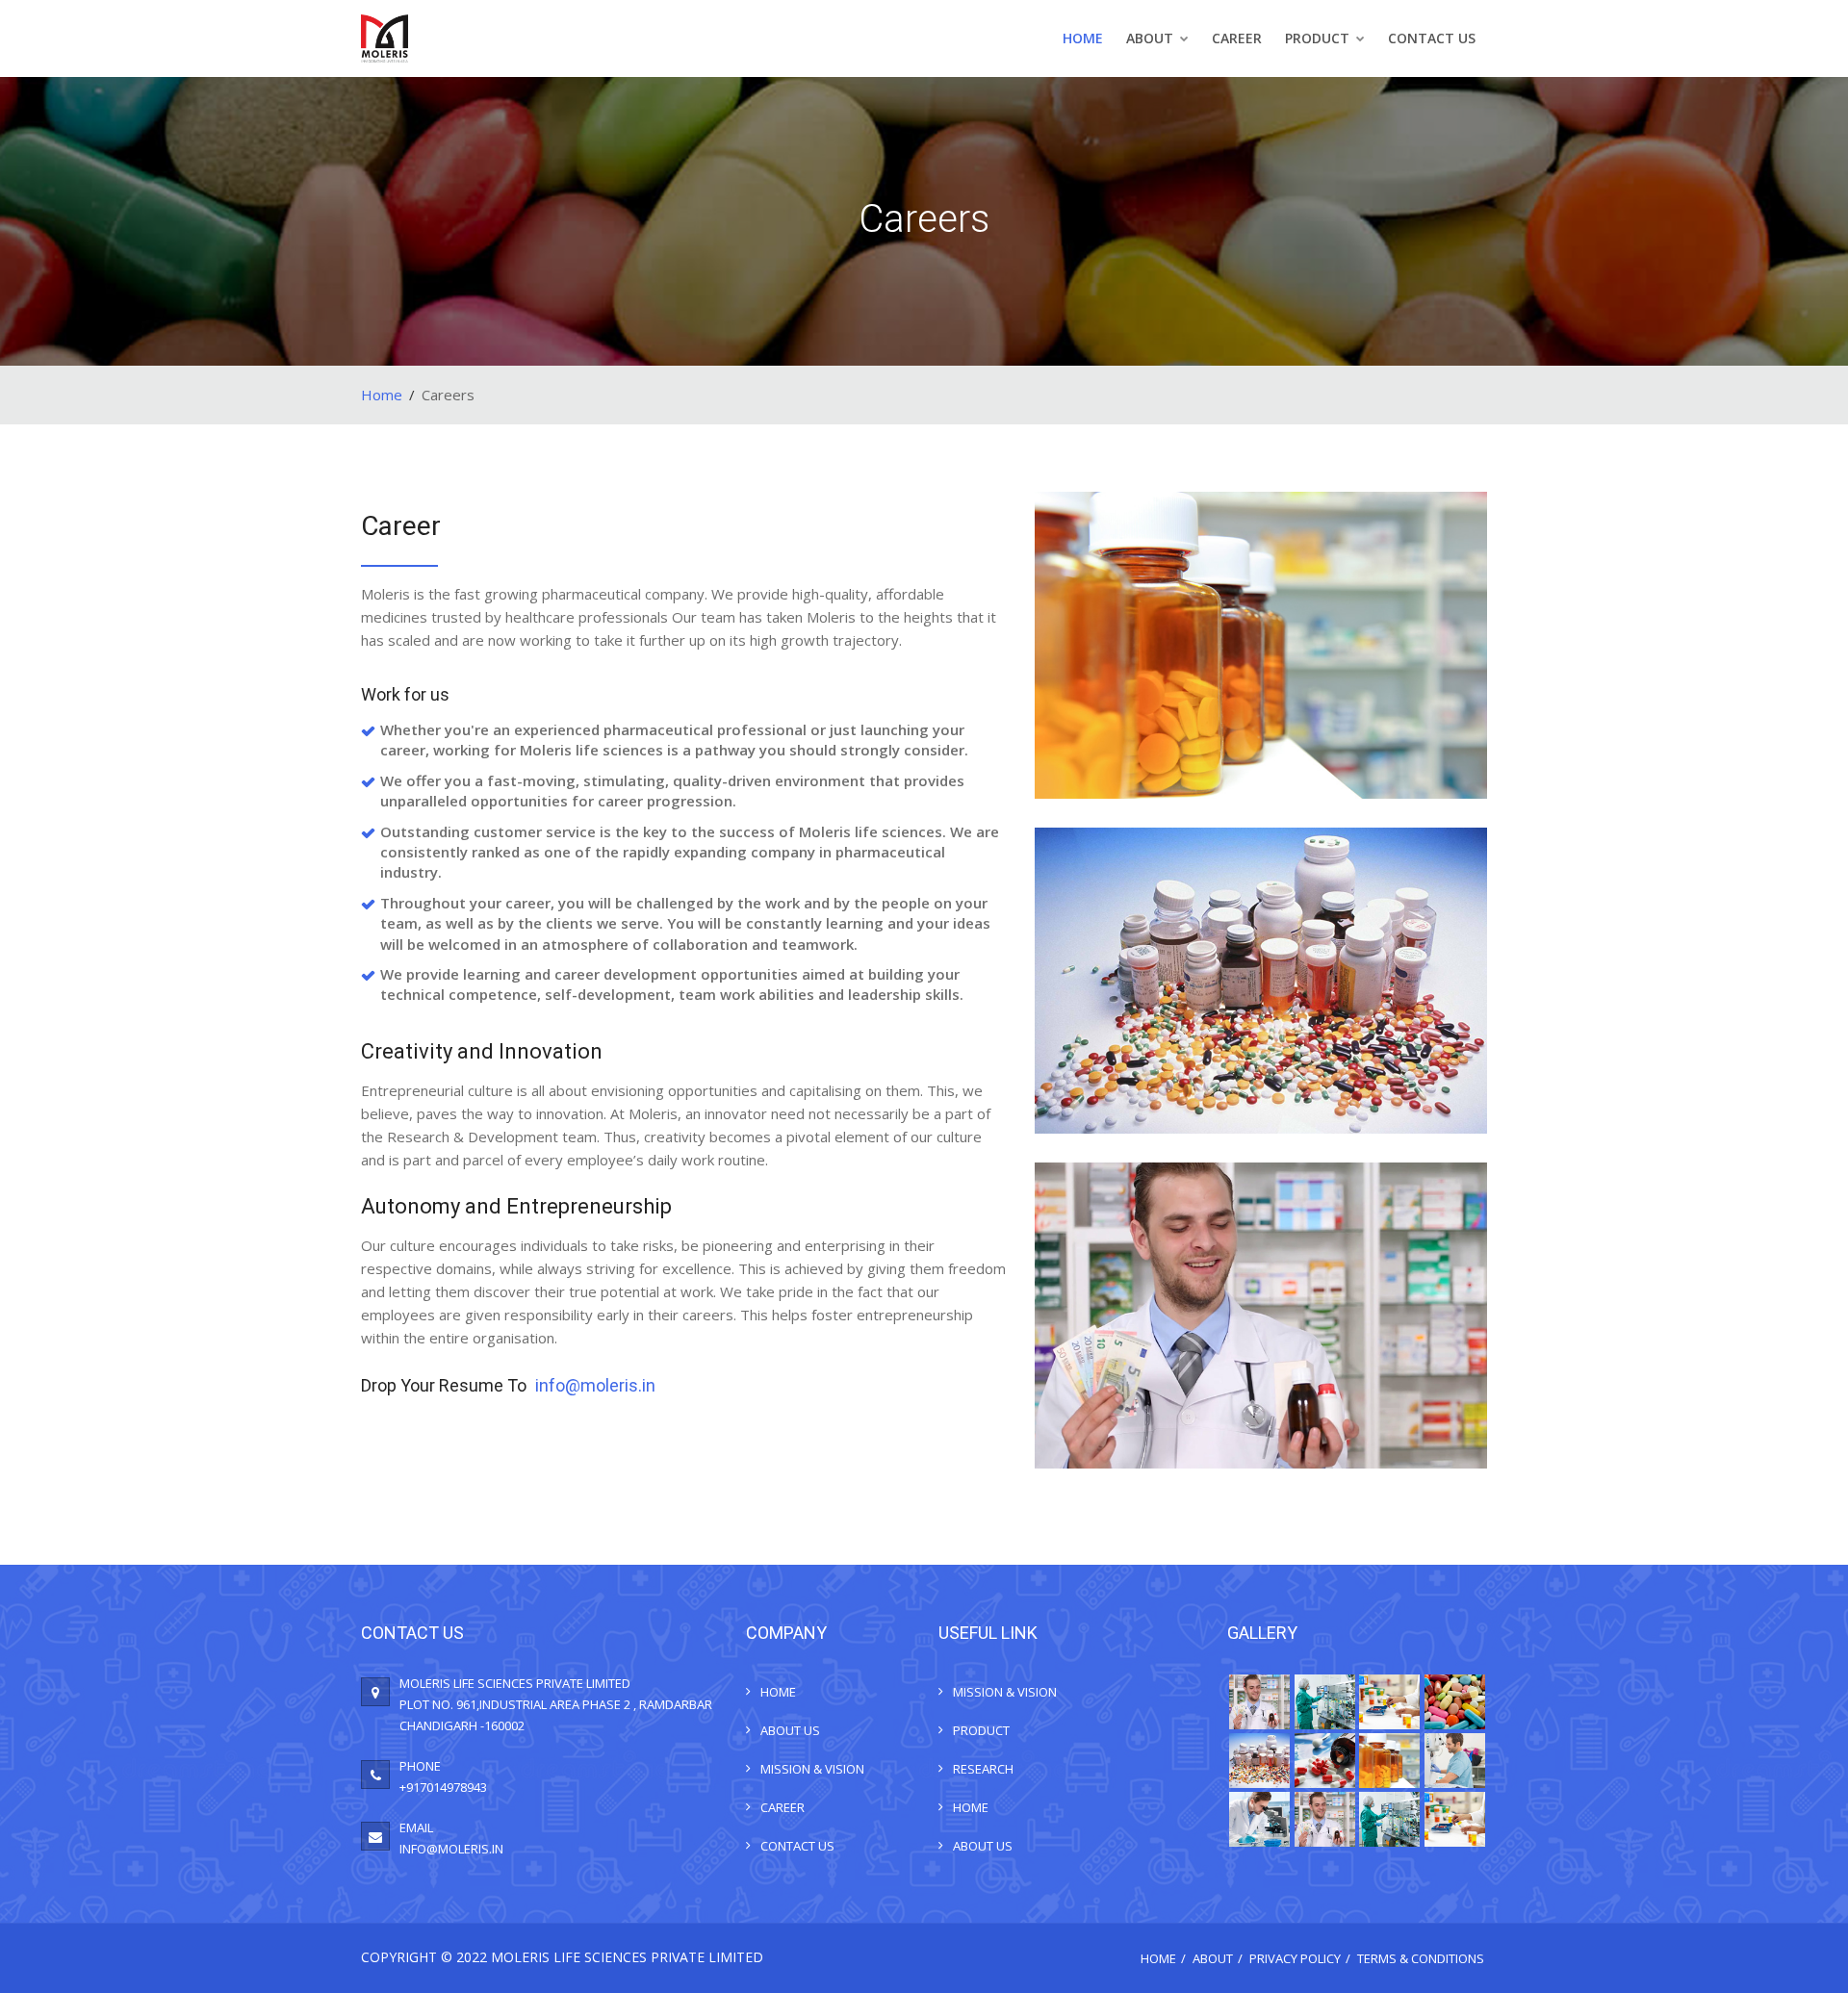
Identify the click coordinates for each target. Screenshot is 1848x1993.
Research (983, 1769)
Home (1083, 38)
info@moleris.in (595, 1385)
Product (1319, 38)
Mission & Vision (812, 1769)
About (1152, 38)
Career (1237, 38)
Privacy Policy (1295, 1958)
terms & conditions (1421, 1958)
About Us (790, 1730)
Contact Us (1432, 38)
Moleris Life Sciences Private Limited (627, 1957)
